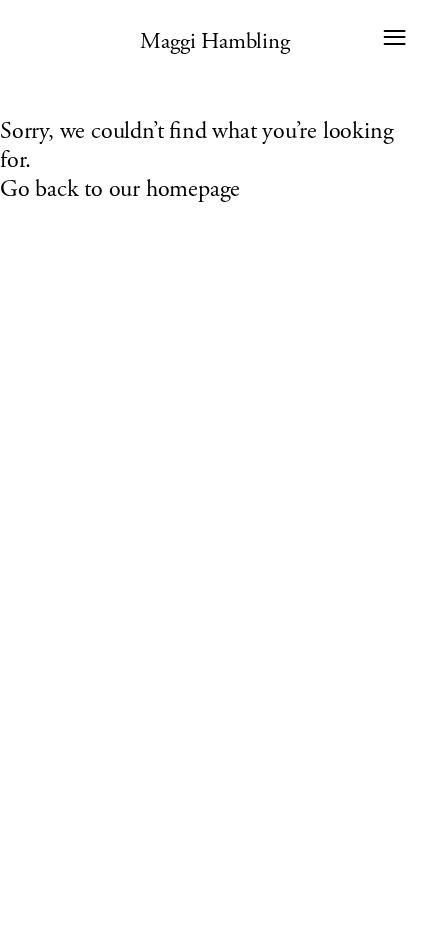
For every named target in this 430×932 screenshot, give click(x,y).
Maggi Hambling (214, 41)
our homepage (175, 190)
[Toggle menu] (394, 37)
